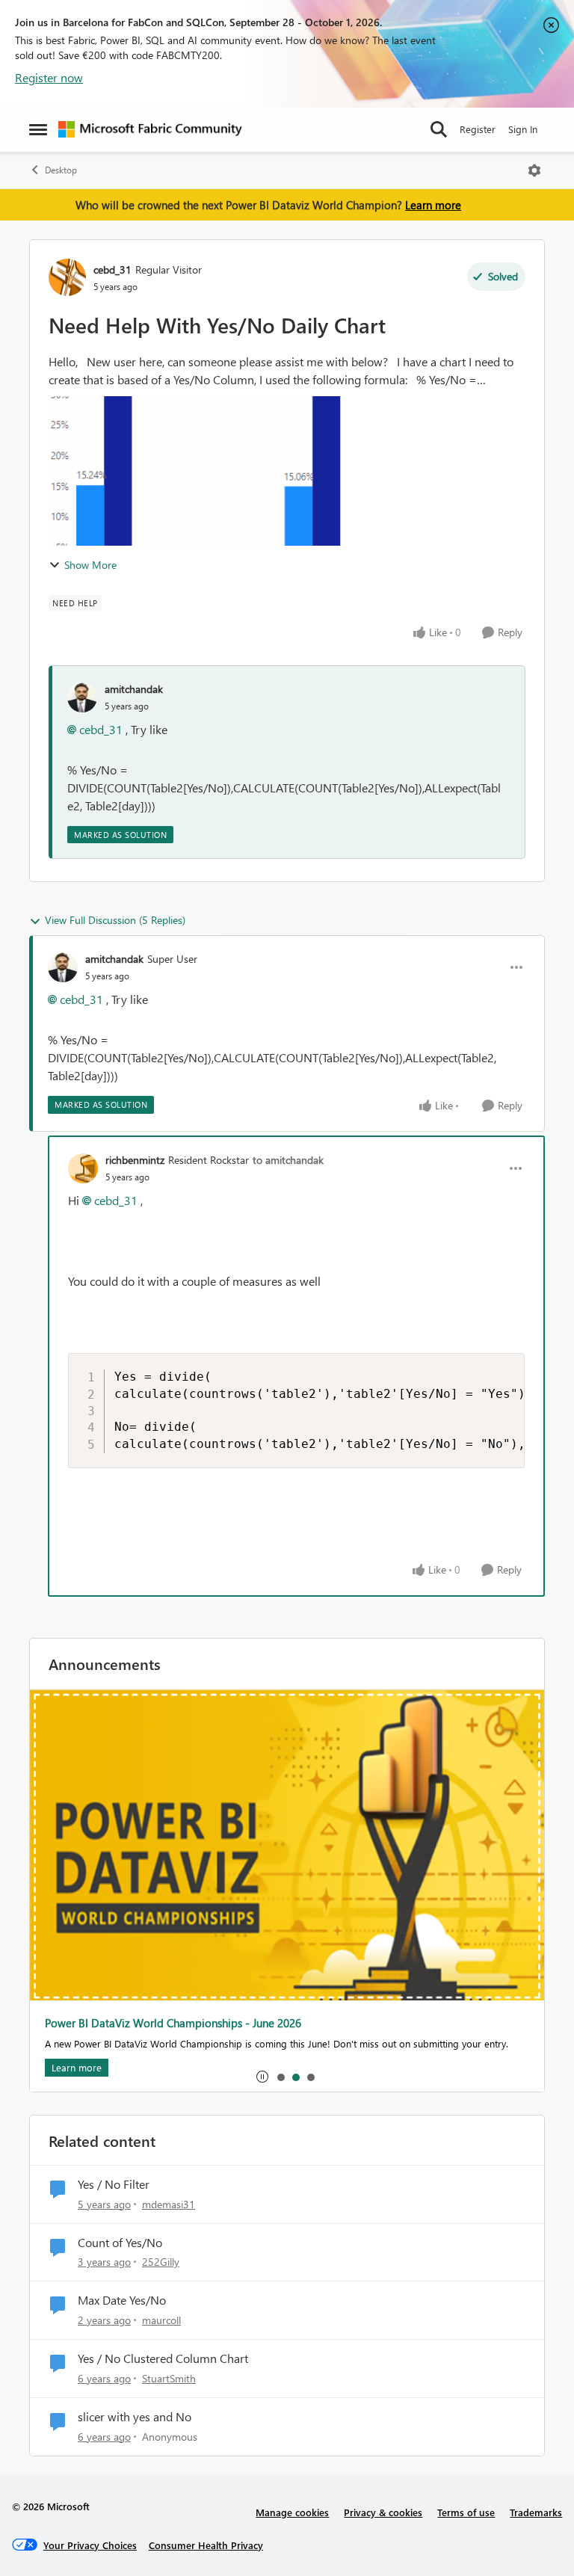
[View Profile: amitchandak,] (82, 697)
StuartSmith (169, 2378)
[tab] (280, 2077)
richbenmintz (135, 1160)
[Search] (439, 129)
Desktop (61, 170)
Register (478, 129)
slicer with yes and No (135, 2417)
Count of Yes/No (120, 2243)
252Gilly (161, 2262)
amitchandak (134, 689)
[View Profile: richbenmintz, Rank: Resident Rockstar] (83, 1168)
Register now (49, 77)
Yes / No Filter (114, 2184)
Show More (90, 565)
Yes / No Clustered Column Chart (163, 2358)
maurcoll (161, 2320)
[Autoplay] (262, 2077)
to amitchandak (288, 1160)
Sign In (523, 129)
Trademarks (536, 2512)
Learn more (433, 205)
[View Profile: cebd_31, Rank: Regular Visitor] (67, 277)
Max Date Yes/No (122, 2300)
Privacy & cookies (383, 2512)
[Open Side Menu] (38, 129)
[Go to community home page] (150, 129)
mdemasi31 (169, 2204)
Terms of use (466, 2512)
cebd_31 (112, 269)
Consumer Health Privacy (206, 2545)
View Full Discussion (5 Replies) (115, 920)
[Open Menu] (534, 170)
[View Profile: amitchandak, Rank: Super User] (63, 967)
